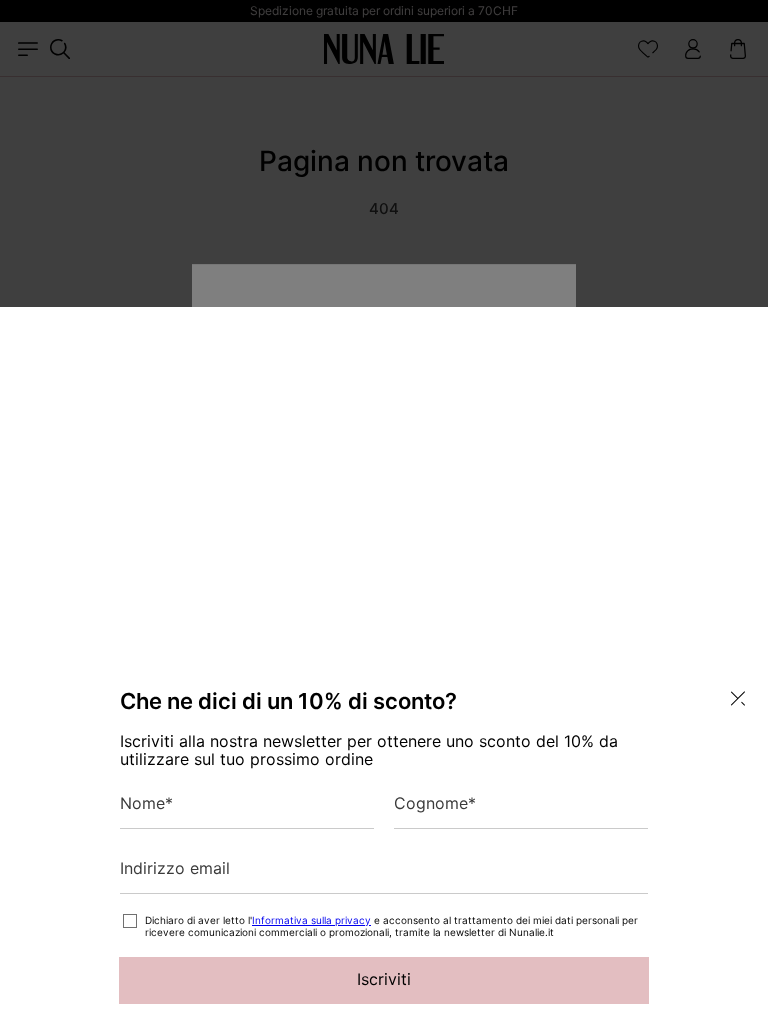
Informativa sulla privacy (311, 920)
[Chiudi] (738, 698)
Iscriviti (384, 979)
